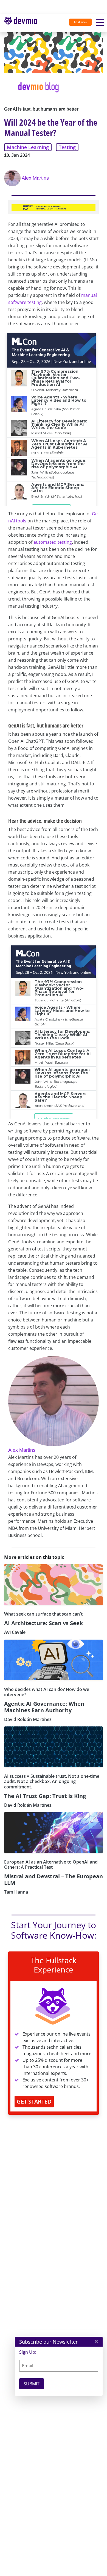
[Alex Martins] (13, 178)
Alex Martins (35, 178)
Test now (80, 22)
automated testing (53, 542)
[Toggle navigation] (23, 23)
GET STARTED (34, 2102)
